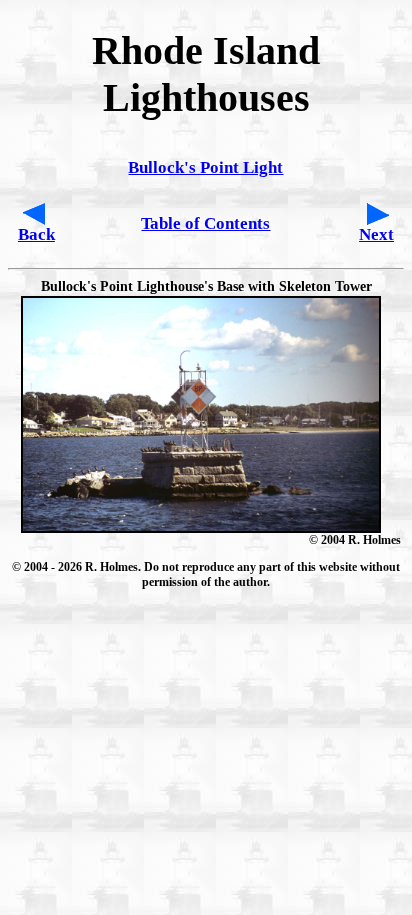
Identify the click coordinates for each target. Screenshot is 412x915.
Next (376, 234)
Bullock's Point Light (205, 167)
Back (36, 234)
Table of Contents (205, 223)
